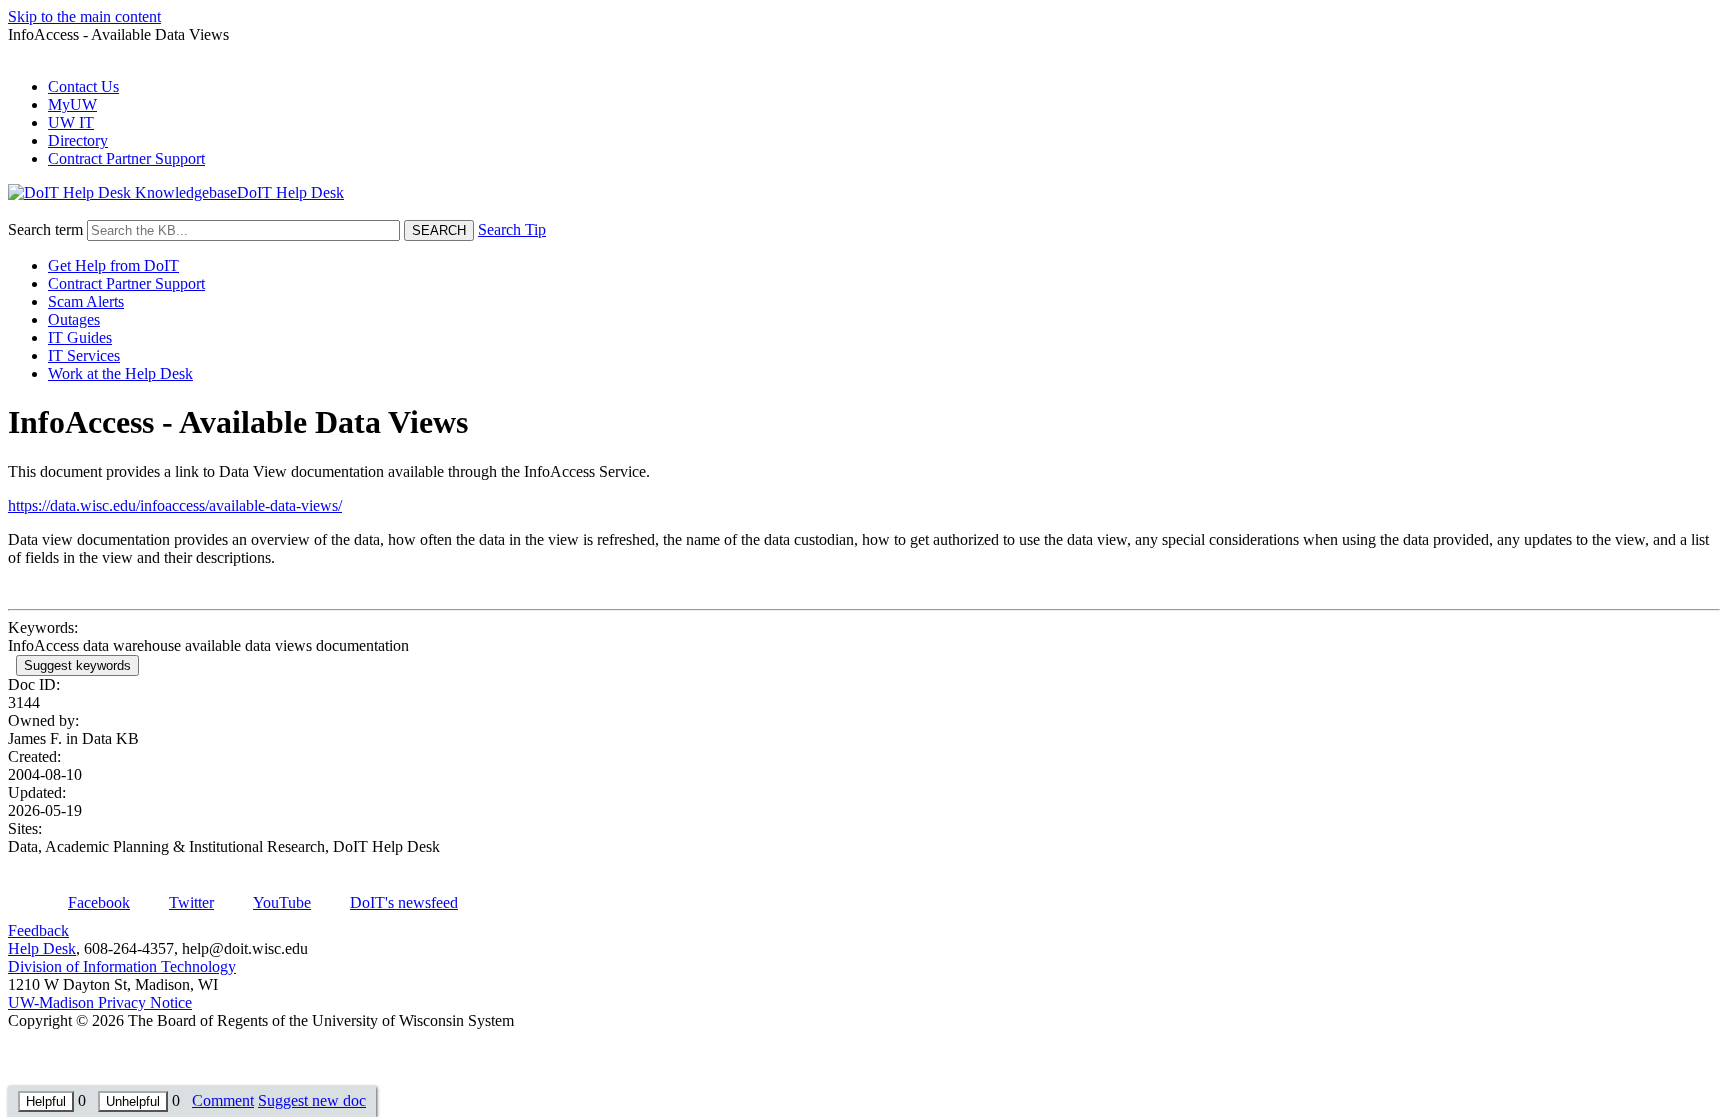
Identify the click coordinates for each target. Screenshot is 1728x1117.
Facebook (99, 902)
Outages (74, 319)
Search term (45, 229)
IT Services (84, 355)
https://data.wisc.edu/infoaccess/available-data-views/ (175, 505)
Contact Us (83, 86)
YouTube (282, 902)
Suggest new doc (312, 1100)
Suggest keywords (77, 665)
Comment (223, 1100)
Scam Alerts (86, 301)
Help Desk (42, 948)
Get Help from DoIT (113, 265)
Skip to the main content (84, 16)
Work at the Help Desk (120, 373)
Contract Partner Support (126, 158)
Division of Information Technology (122, 966)
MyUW (72, 104)
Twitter (191, 902)
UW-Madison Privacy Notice (100, 1002)
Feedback (38, 930)
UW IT (71, 122)
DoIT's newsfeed (404, 902)
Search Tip (512, 229)
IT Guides (80, 337)
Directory (78, 140)
